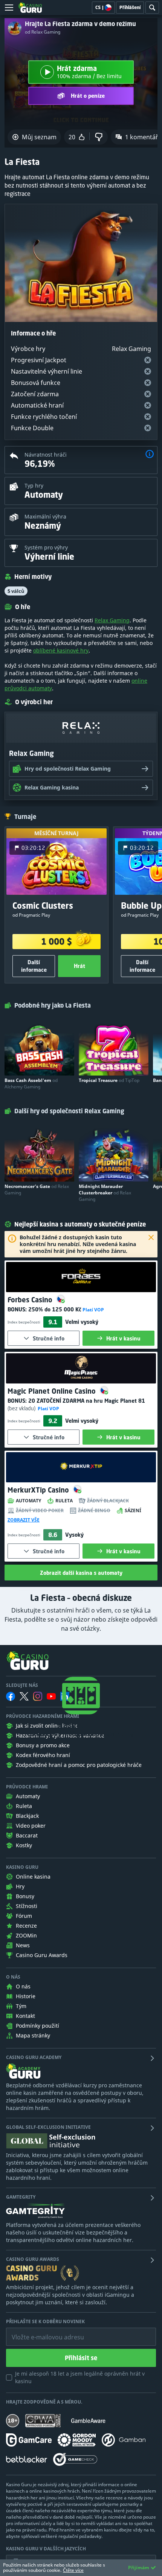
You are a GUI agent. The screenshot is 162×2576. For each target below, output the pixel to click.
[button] (150, 455)
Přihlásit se (81, 2358)
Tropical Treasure (109, 1080)
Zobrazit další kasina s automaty (81, 1573)
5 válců (16, 591)
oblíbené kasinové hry (61, 650)
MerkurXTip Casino (39, 1490)
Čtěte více (73, 2570)
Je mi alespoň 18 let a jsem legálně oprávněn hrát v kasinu (80, 2377)
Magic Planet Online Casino (53, 1391)
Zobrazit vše (24, 1520)
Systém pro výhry (46, 547)
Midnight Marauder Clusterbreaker (105, 1193)
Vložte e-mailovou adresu (40, 2331)
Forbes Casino (31, 1300)
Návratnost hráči (46, 455)
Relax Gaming (112, 620)
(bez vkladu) (22, 1408)
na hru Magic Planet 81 (87, 1401)
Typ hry (34, 486)
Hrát (79, 966)
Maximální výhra (45, 516)
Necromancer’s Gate (37, 1190)
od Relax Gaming (43, 32)
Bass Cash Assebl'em (31, 1083)
